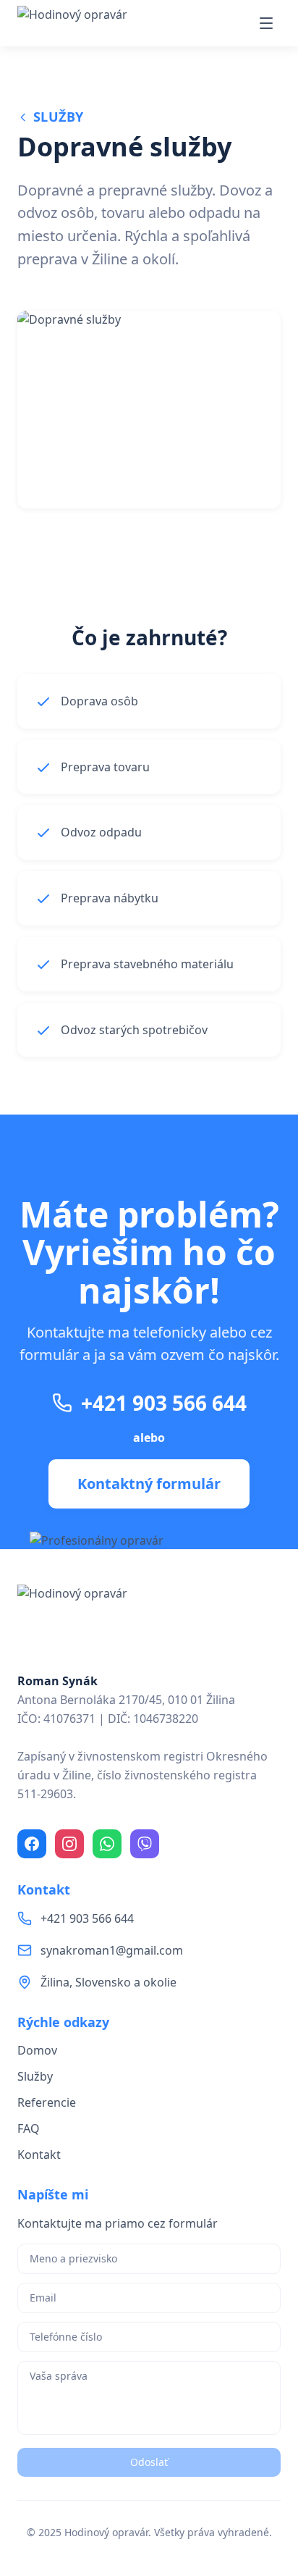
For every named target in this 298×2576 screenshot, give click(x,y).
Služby (59, 117)
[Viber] (145, 1844)
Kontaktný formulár (149, 1484)
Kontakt (39, 2155)
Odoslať (149, 2462)
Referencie (47, 2102)
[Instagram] (69, 1844)
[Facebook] (32, 1844)
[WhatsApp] (107, 1844)
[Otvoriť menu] (266, 23)
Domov (37, 2050)
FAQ (29, 2128)
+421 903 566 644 (164, 1403)
